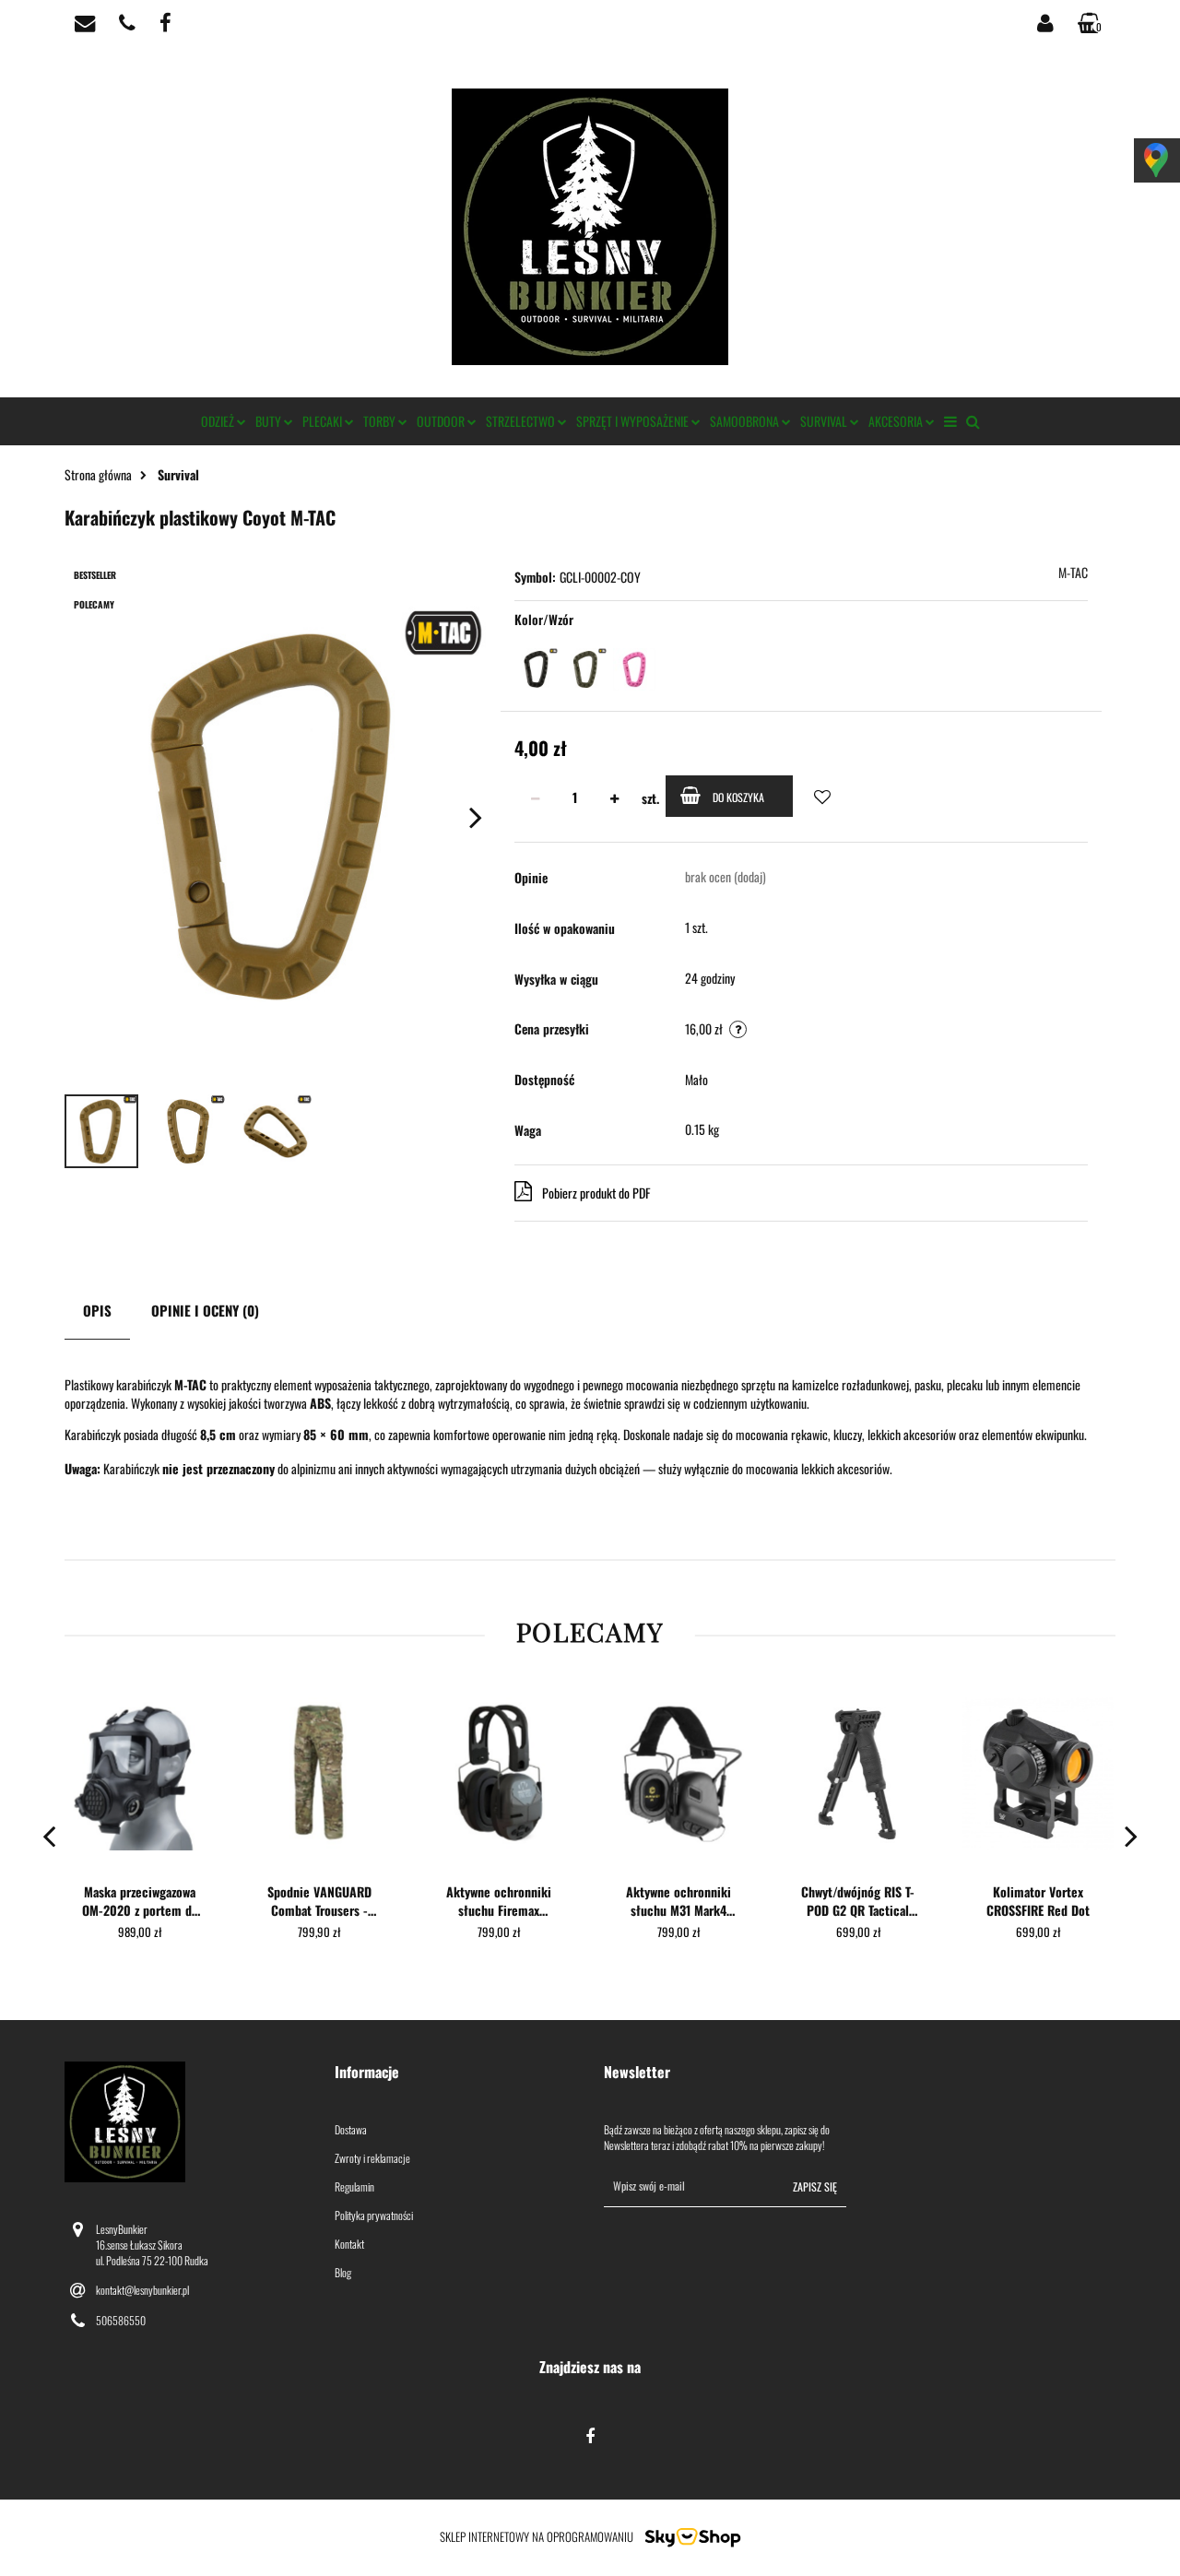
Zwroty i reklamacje (372, 2158)
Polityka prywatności (374, 2215)
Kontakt (349, 2244)
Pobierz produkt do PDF (596, 1193)
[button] (456, 2072)
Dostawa (351, 2129)
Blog (343, 2272)
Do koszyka (738, 797)
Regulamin (354, 2186)
